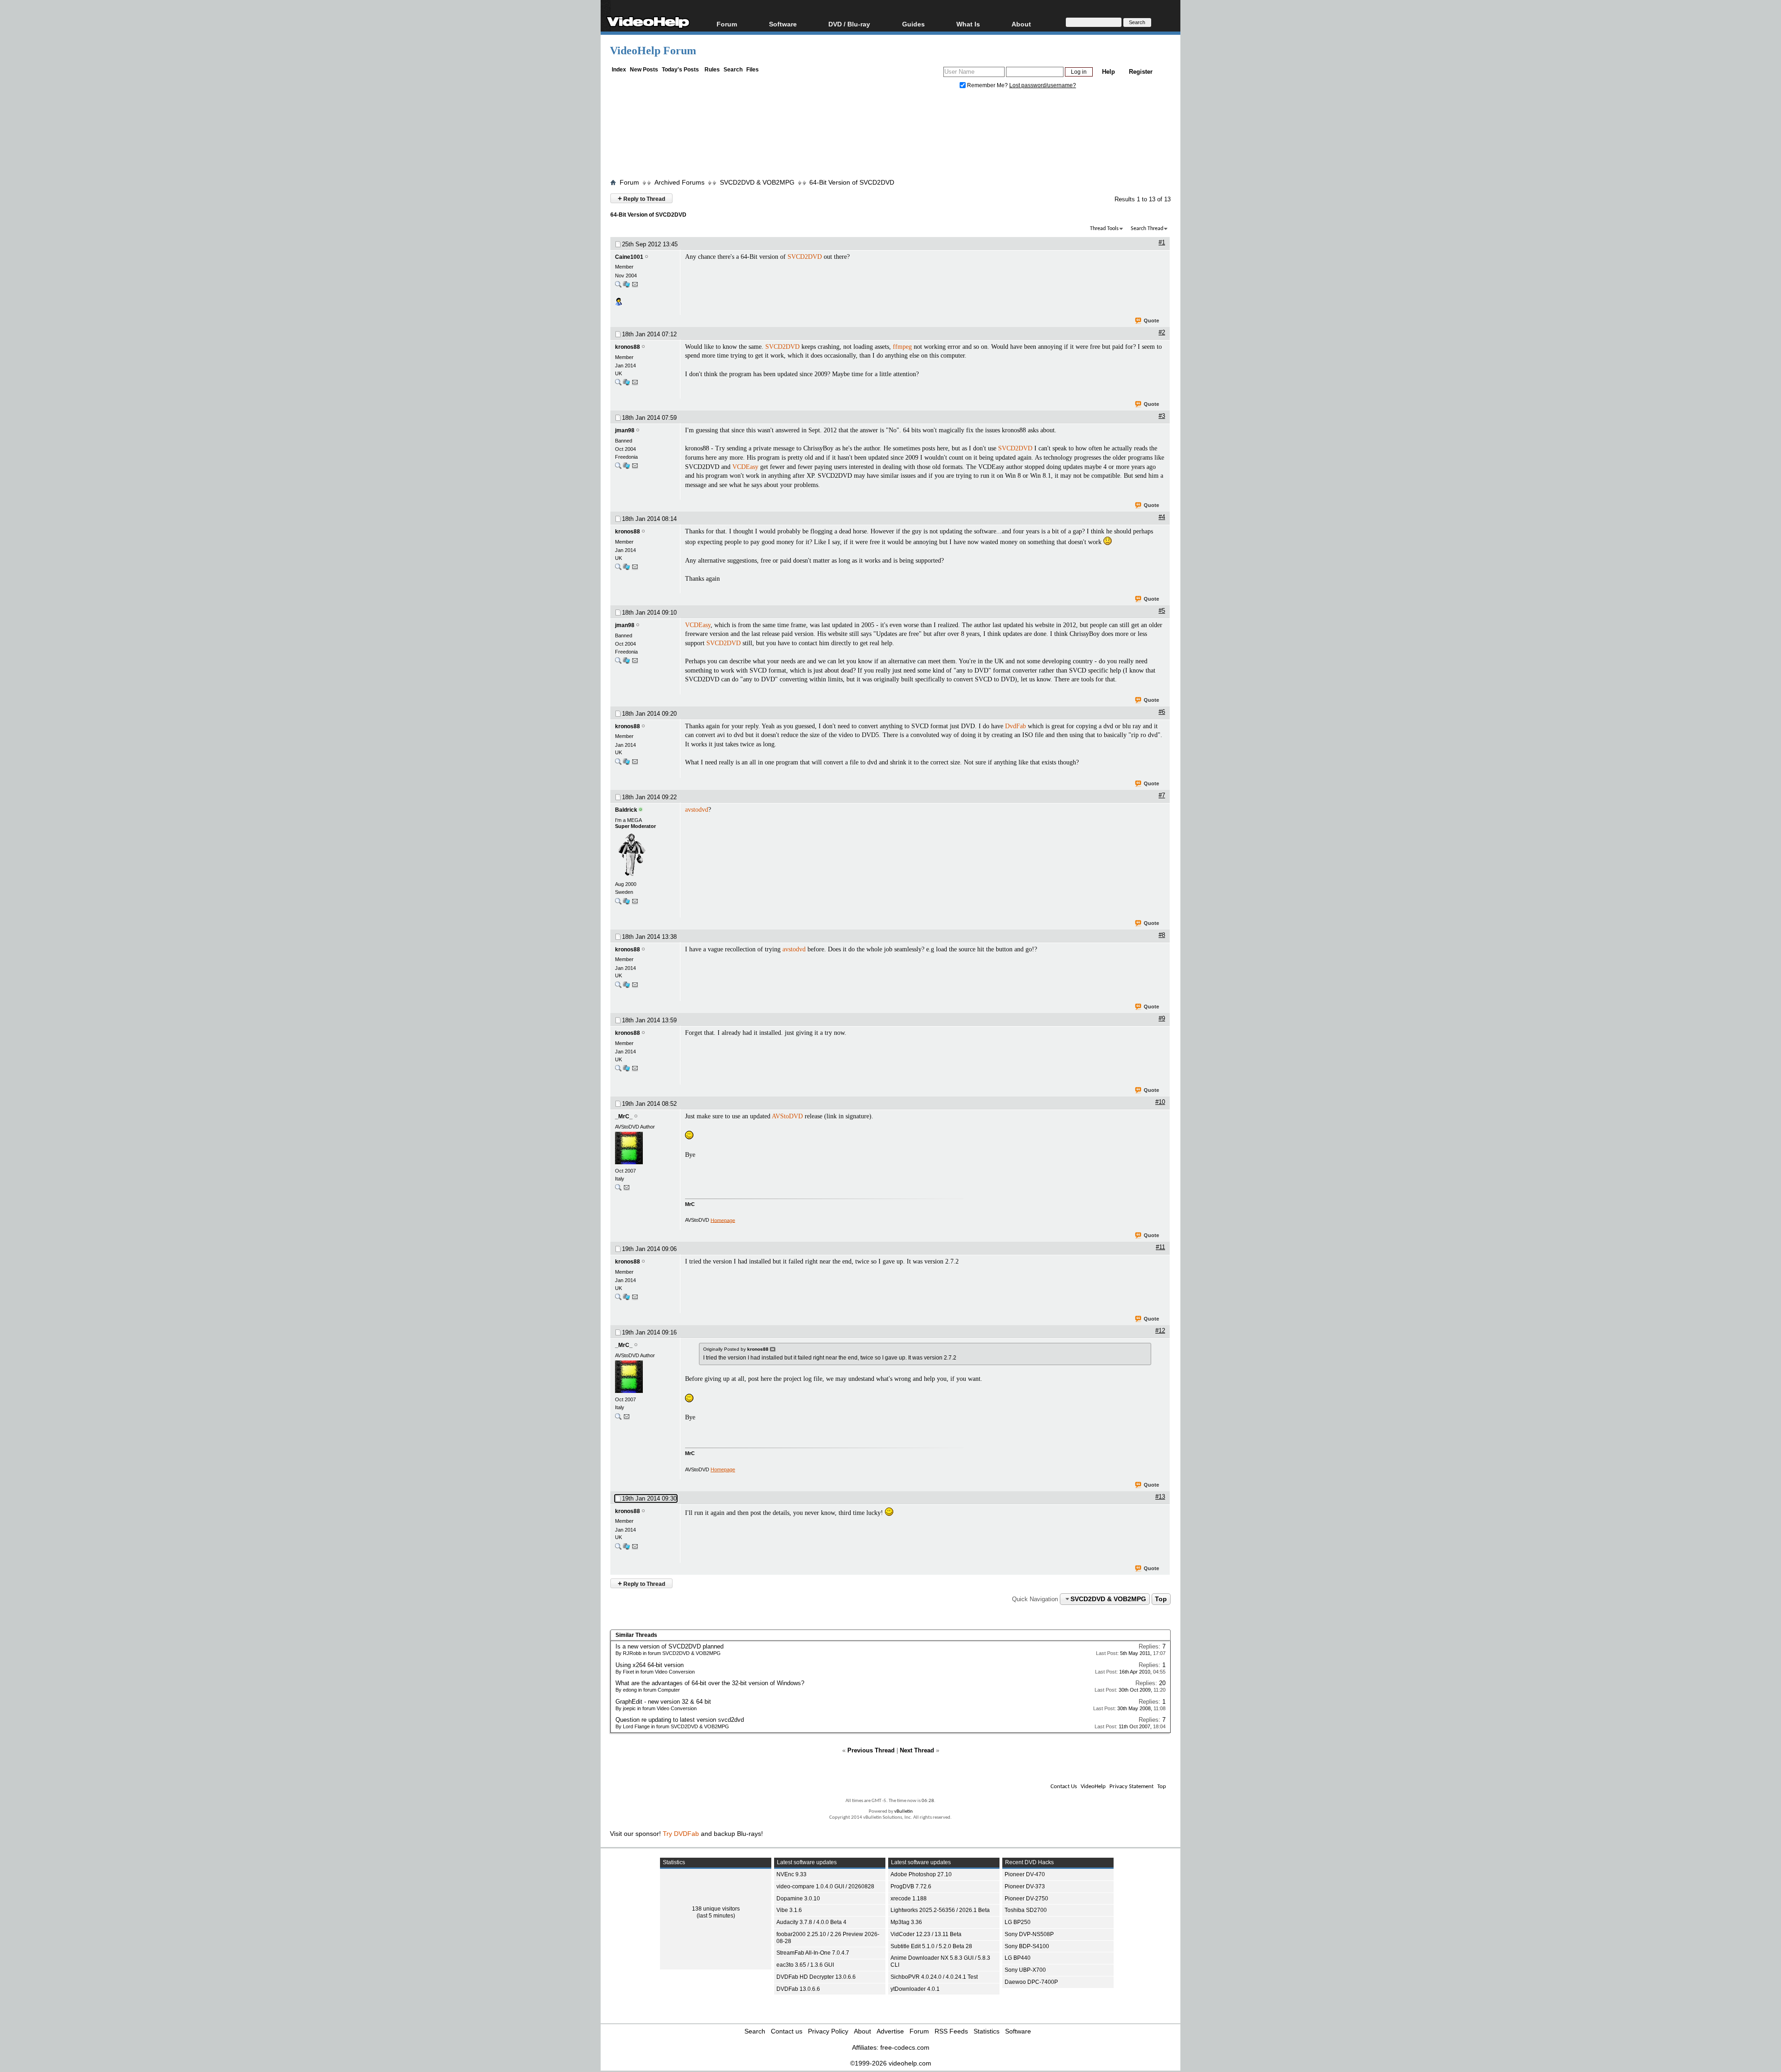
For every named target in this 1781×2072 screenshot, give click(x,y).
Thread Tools (1104, 229)
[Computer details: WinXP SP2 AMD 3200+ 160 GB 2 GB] (626, 468)
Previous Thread (871, 1750)
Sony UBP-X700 (1025, 1970)
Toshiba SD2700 (1026, 1910)
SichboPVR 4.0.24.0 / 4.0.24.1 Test (934, 1977)
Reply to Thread (641, 198)
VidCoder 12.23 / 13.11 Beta (926, 1934)
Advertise (890, 2031)
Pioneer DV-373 (1025, 1886)
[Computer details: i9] (626, 903)
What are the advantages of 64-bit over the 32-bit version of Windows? (710, 1683)
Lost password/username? (1043, 85)
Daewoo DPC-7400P (1031, 1982)
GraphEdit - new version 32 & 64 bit (663, 1702)
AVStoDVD (787, 1116)
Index (619, 70)
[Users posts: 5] (618, 286)
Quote (1151, 321)
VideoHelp (1093, 1787)
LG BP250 (1018, 1922)
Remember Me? (987, 85)
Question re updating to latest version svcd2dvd (680, 1720)
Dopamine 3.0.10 (798, 1899)
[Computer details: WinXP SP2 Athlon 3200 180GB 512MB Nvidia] (626, 286)
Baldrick (626, 810)
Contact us (787, 2031)
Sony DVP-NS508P (1029, 1934)
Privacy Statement (1131, 1787)
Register (1141, 72)
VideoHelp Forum (653, 51)
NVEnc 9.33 (791, 1874)
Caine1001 (629, 257)
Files (753, 70)
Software (783, 24)
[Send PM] (635, 286)
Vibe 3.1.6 (789, 1910)
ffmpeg (902, 347)
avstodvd (697, 810)
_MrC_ (624, 1116)
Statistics (987, 2031)
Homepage (723, 1220)
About (862, 2031)
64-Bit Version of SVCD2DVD (852, 182)
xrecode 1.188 (909, 1899)
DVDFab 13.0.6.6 (798, 1989)
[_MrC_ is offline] (645, 1149)
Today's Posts (680, 70)
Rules (712, 70)
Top (1161, 1599)
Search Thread (1147, 229)
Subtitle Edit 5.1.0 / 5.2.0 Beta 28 (931, 1946)
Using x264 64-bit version (650, 1665)
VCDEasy (745, 467)
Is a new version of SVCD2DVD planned (669, 1646)
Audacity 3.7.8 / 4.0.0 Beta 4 (811, 1922)
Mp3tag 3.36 (906, 1922)
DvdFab (1015, 726)
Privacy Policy (828, 2031)
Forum (727, 24)
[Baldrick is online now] (645, 855)
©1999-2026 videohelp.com (891, 2063)
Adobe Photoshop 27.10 (921, 1874)
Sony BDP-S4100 (1027, 1946)
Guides (913, 24)
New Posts (644, 70)
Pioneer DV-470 (1025, 1874)
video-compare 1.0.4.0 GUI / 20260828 (825, 1886)
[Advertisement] (890, 136)
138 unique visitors (716, 1909)
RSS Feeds (951, 2031)
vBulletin (903, 1812)
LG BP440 (1018, 1958)
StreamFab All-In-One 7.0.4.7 (813, 1953)
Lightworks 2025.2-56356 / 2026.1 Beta (940, 1910)
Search (733, 70)
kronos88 (628, 347)
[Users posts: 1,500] (618, 1190)
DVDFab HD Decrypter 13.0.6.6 (816, 1977)
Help (1108, 72)
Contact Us (1064, 1787)
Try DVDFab (681, 1834)
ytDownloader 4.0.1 (915, 1989)
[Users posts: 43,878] (618, 903)
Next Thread (917, 1750)
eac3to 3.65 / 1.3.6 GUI (805, 1965)
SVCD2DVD (805, 257)
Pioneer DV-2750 (1026, 1899)
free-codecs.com (905, 2047)
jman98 (625, 430)
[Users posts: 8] (618, 384)
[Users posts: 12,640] (618, 468)
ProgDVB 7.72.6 (911, 1886)
